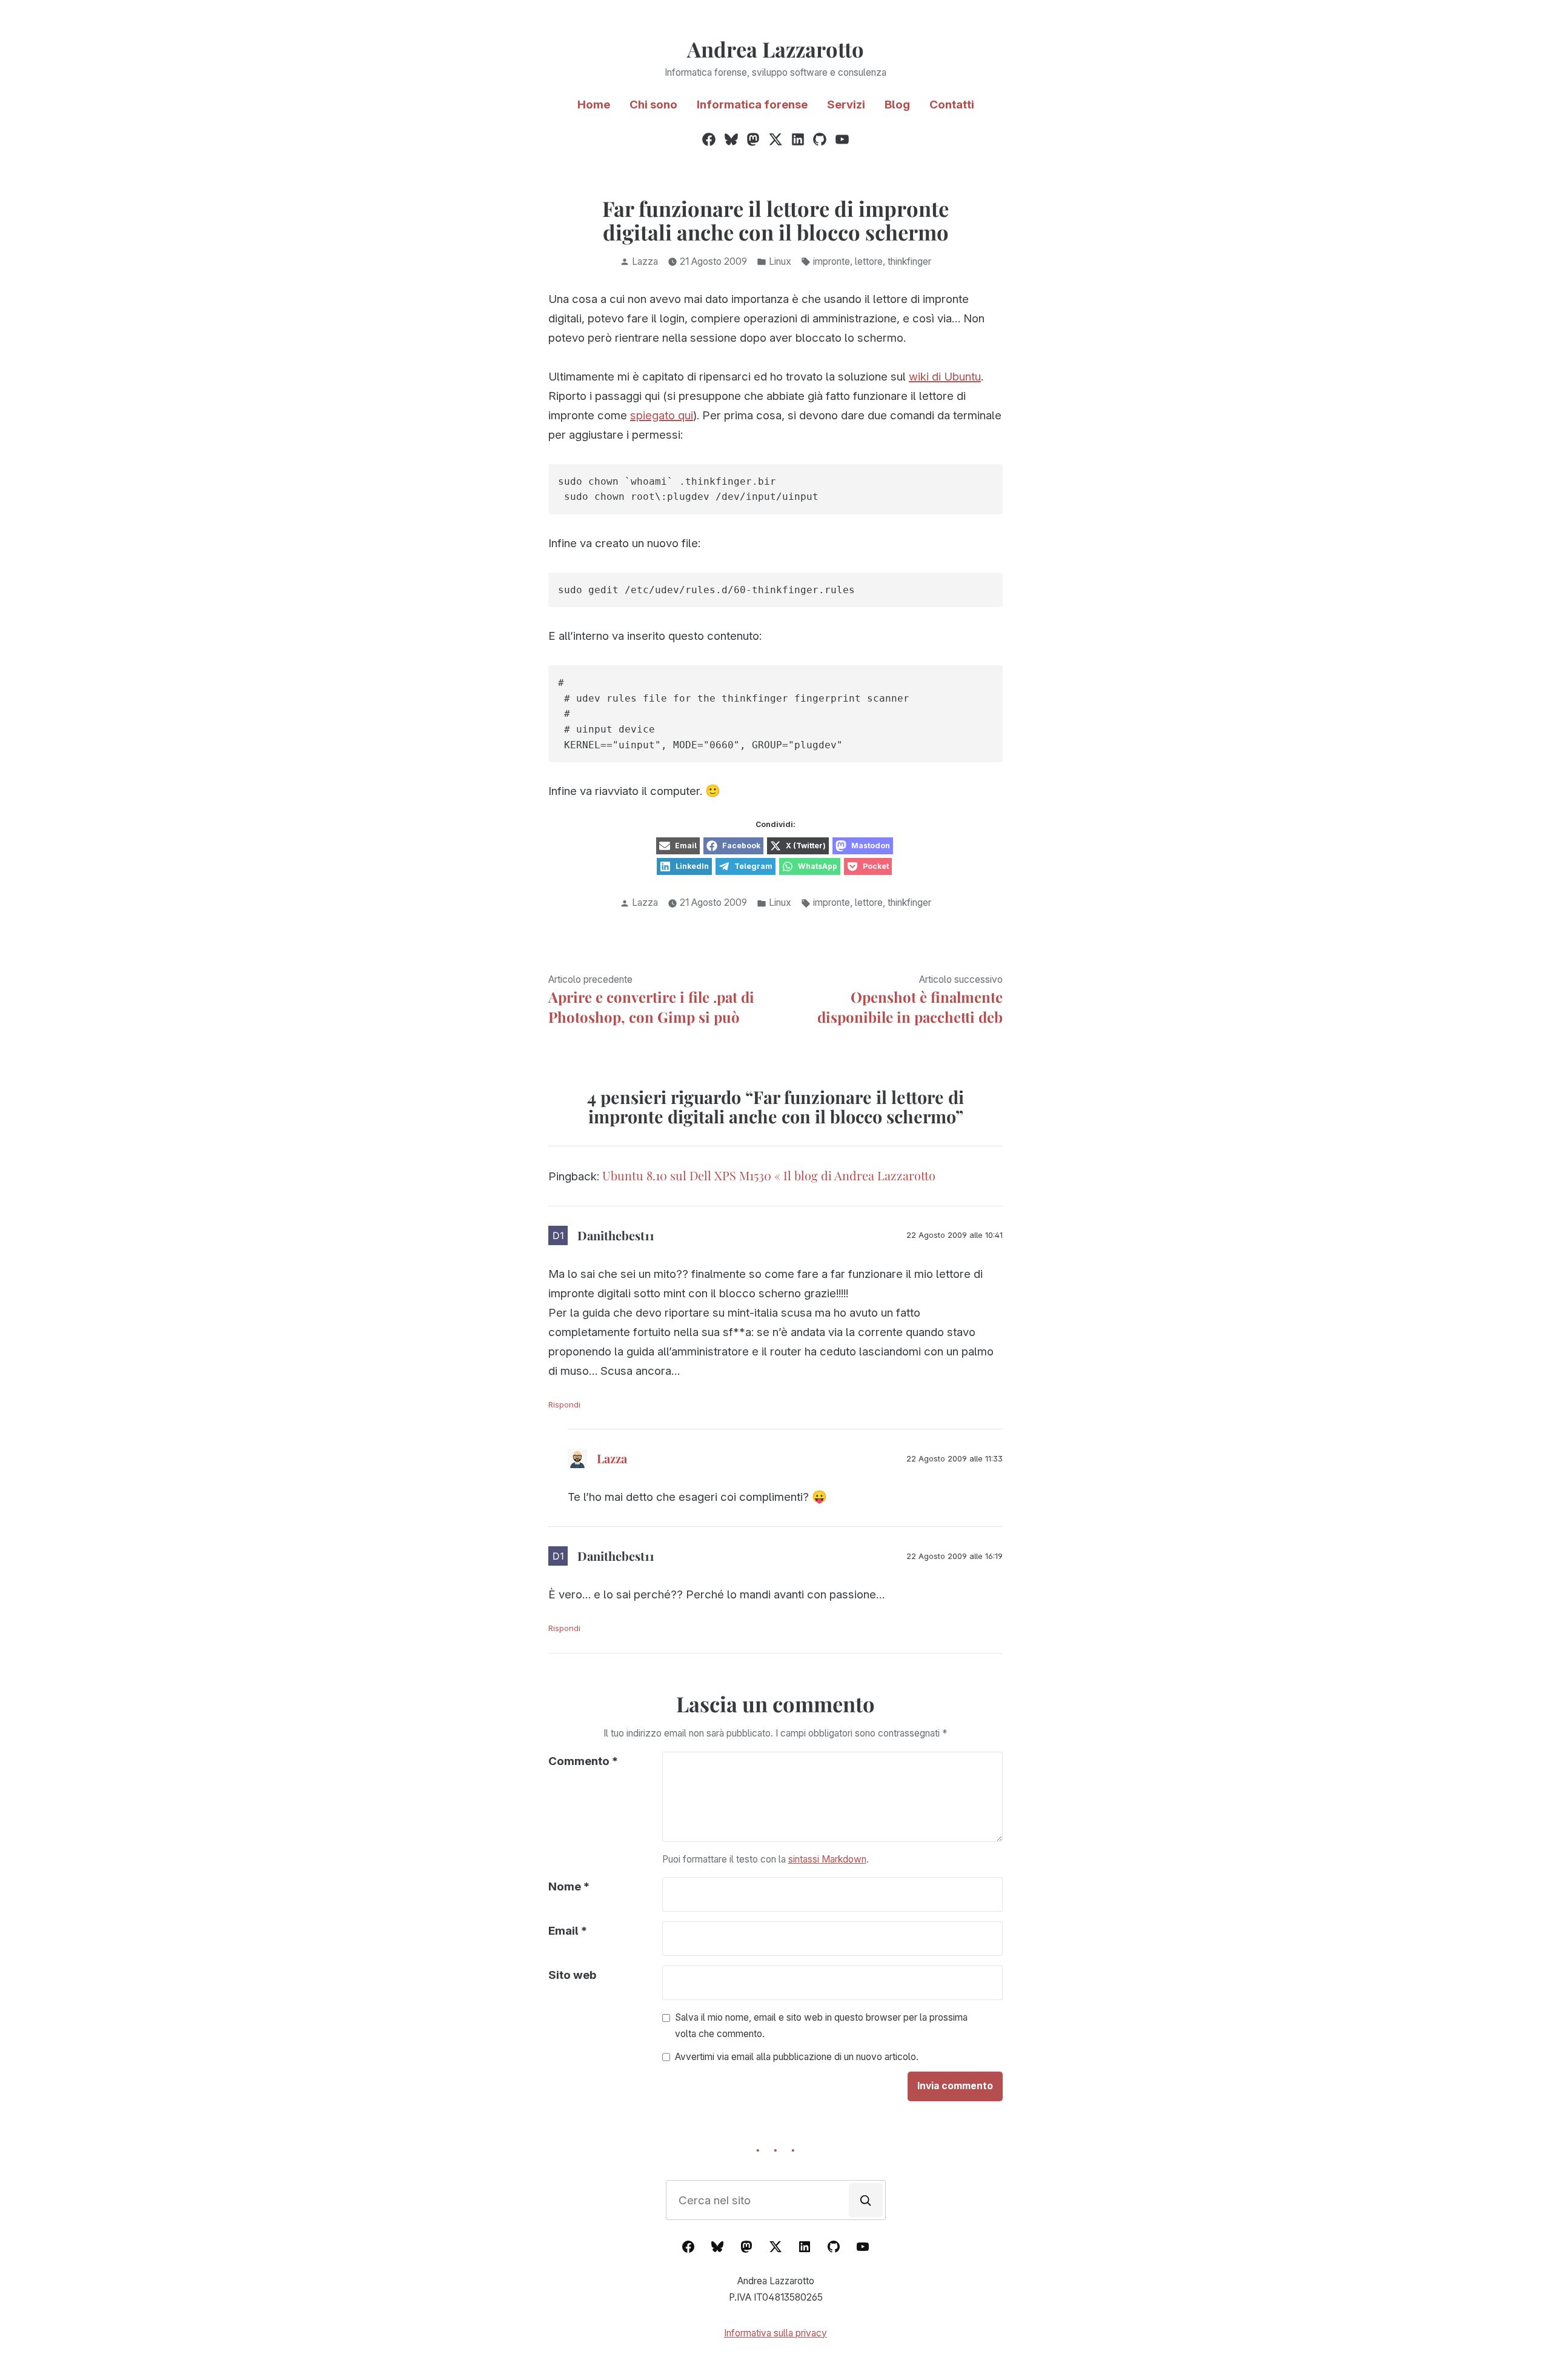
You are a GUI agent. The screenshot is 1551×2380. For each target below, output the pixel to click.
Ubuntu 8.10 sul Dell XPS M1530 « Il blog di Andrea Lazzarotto (769, 1175)
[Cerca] (866, 2200)
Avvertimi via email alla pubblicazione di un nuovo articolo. (797, 2057)
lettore (869, 261)
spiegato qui (662, 415)
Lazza (645, 261)
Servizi (846, 105)
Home (594, 105)
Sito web (572, 1975)
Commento (583, 1761)
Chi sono (653, 105)
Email (568, 1931)
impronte (832, 261)
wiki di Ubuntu (945, 377)
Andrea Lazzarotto (775, 49)
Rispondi (564, 1404)
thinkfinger (909, 261)
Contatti (952, 105)
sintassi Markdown (827, 1859)
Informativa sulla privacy (775, 2333)
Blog (897, 105)
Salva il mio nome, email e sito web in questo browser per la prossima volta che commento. (821, 2026)
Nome (569, 1886)
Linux (780, 261)
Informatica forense (752, 105)
